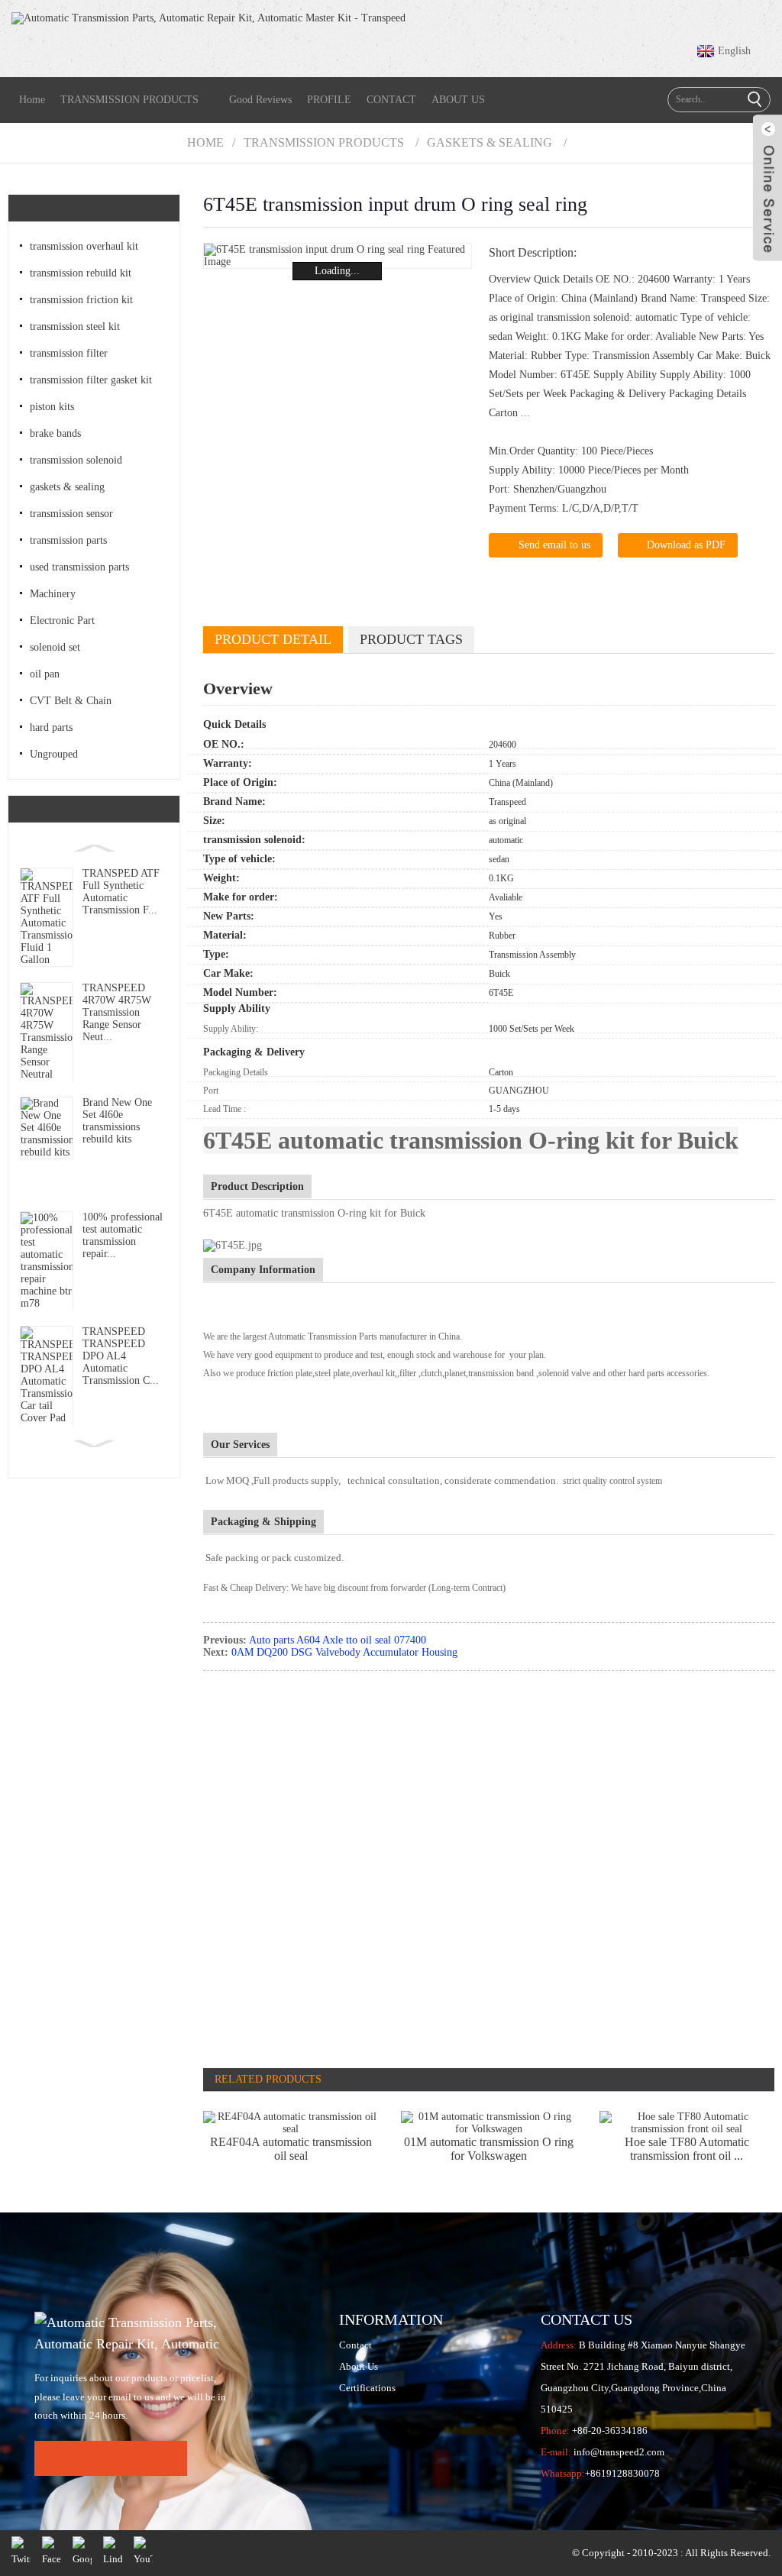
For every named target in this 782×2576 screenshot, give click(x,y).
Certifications (367, 2388)
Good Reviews (260, 100)
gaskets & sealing (490, 142)
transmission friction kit (81, 300)
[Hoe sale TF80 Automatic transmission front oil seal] (687, 2123)
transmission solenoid (76, 460)
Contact (355, 2345)
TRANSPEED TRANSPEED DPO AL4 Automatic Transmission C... (121, 1356)
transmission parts (68, 540)
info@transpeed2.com (619, 2452)
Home (32, 100)
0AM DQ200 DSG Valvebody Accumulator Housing (344, 1652)
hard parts (51, 727)
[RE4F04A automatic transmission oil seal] (291, 2123)
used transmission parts (79, 567)
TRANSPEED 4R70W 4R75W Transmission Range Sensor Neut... (117, 1012)
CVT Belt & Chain (71, 701)
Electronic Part (62, 621)
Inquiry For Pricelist (111, 2458)
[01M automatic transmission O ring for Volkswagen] (488, 2123)
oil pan (45, 674)
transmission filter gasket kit (91, 380)
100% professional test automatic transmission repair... (123, 1235)
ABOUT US (458, 100)
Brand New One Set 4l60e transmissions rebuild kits (117, 1121)
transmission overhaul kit (84, 246)
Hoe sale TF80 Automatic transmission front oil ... (687, 2149)
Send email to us (554, 545)
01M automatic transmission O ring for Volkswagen (489, 2149)
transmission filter (69, 353)
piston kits (52, 407)
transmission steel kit (75, 326)
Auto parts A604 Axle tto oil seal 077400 (338, 1640)
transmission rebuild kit (81, 273)
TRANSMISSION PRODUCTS (129, 100)
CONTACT (391, 100)
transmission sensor (71, 514)
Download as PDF (686, 545)
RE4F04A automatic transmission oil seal (291, 2149)
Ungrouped (54, 754)
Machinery (53, 594)
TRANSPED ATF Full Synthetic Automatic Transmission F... (121, 892)
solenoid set (55, 647)
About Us (359, 2366)
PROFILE (329, 100)
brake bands (55, 433)
